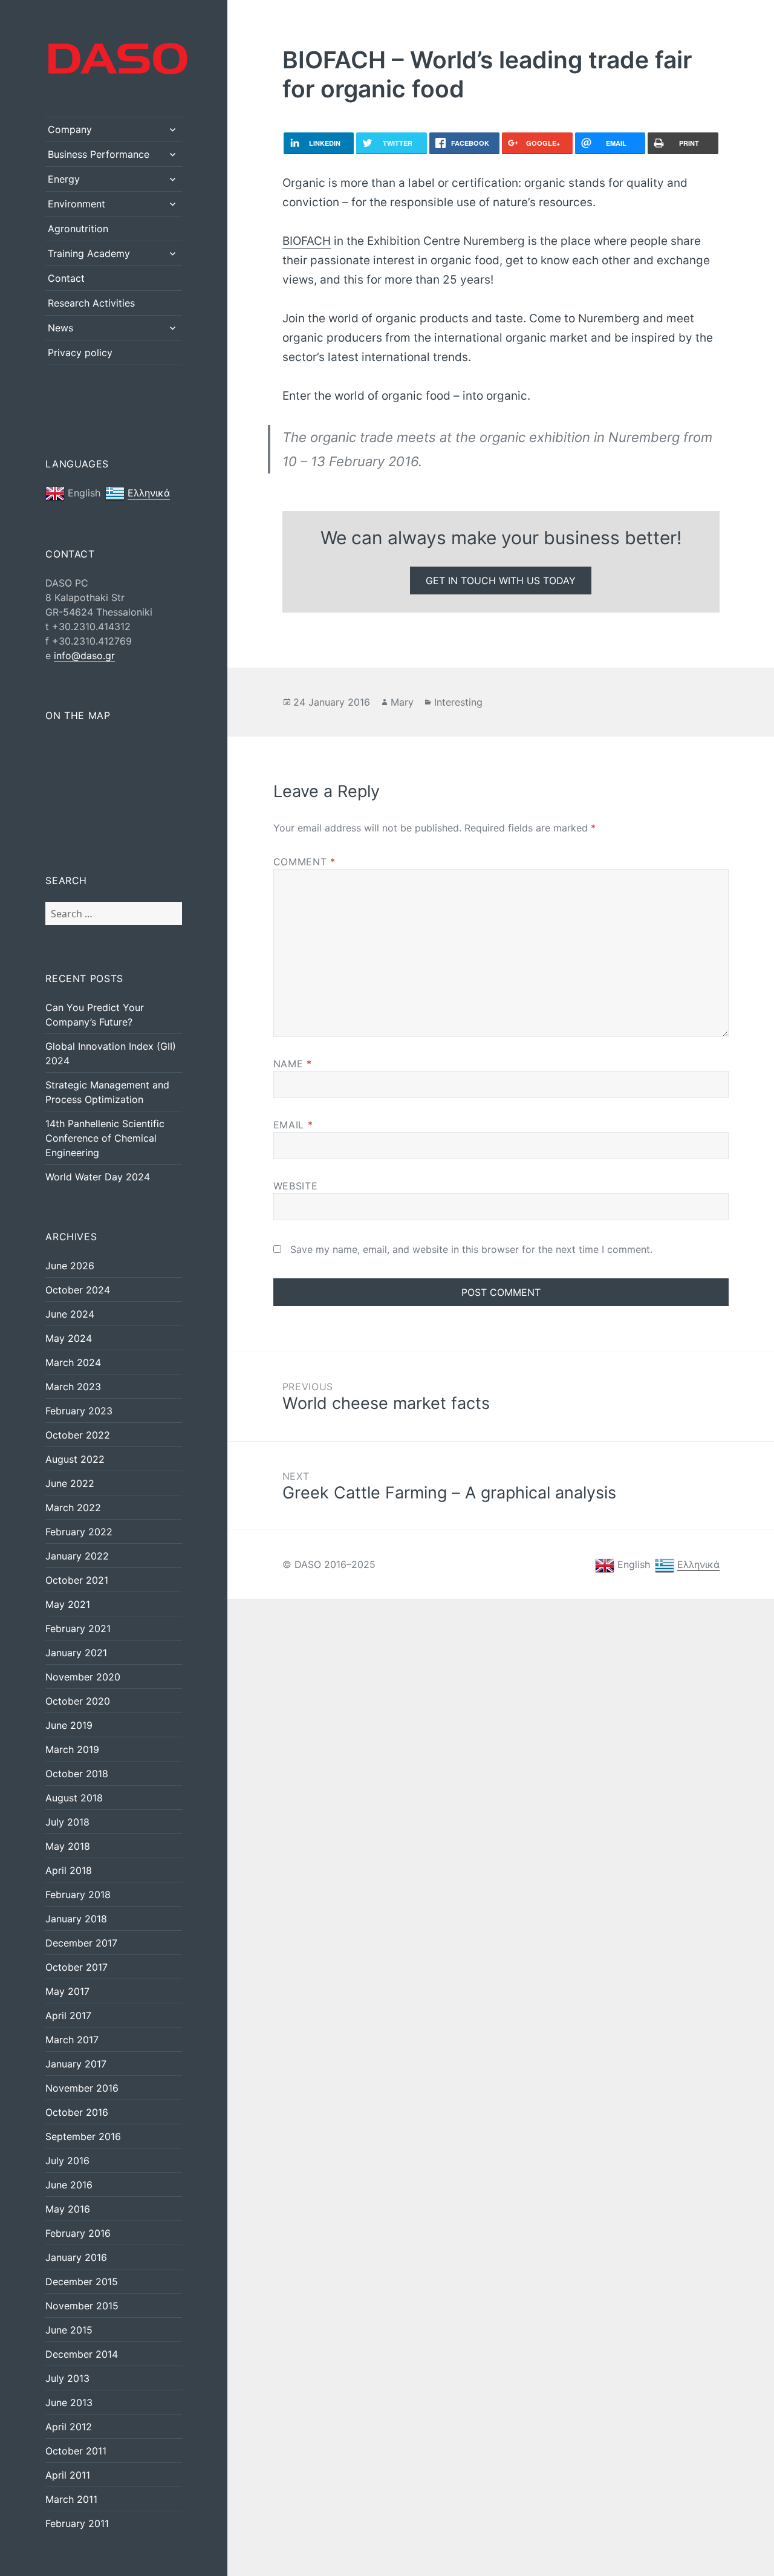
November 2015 (82, 2306)
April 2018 (69, 1870)
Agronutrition (78, 229)
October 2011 (76, 2451)
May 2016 (68, 2209)
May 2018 (68, 1846)
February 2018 (78, 1895)
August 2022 (75, 1459)
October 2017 (76, 1967)
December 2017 (81, 1943)
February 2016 (78, 2233)
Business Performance (99, 154)
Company (70, 129)
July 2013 (67, 2378)
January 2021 (76, 1653)
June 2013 (69, 2402)
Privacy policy (80, 353)
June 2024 (70, 1314)
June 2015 (69, 2330)
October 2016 (77, 2112)
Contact (66, 278)
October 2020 (78, 1701)
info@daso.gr (84, 655)
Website (295, 1186)
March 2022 (73, 1508)
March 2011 (71, 2499)
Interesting (458, 702)
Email (293, 1125)
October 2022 (78, 1435)
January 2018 (76, 1919)
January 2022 (77, 1556)
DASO (47, 40)
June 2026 (70, 1266)
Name (293, 1064)
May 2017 (67, 1991)
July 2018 (67, 1822)
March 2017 (72, 2040)
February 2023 (79, 1411)
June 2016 (69, 2185)
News (60, 328)
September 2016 (83, 2136)
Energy (64, 179)
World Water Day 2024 (98, 1177)
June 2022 (70, 1483)
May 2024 (69, 1338)
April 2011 (68, 2475)
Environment (76, 204)
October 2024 (78, 1290)
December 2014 (82, 2354)
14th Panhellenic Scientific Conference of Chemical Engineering (105, 1138)
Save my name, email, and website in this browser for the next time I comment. (471, 1249)
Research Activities (91, 303)
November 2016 (82, 2088)
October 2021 (77, 1580)
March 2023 (73, 1387)
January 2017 (76, 2064)
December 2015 (82, 2282)
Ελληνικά (149, 493)
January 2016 (76, 2257)
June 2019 (69, 1725)
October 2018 (77, 1774)
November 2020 (83, 1677)
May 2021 (68, 1604)
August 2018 (74, 1798)
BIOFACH (307, 241)
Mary (402, 702)
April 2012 (69, 2427)
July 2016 (67, 2161)
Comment (304, 862)
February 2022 (79, 1532)
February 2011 (77, 2523)
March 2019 (72, 1749)
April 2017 (68, 2015)
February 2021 (78, 1628)
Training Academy (89, 253)
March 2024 (73, 1362)
